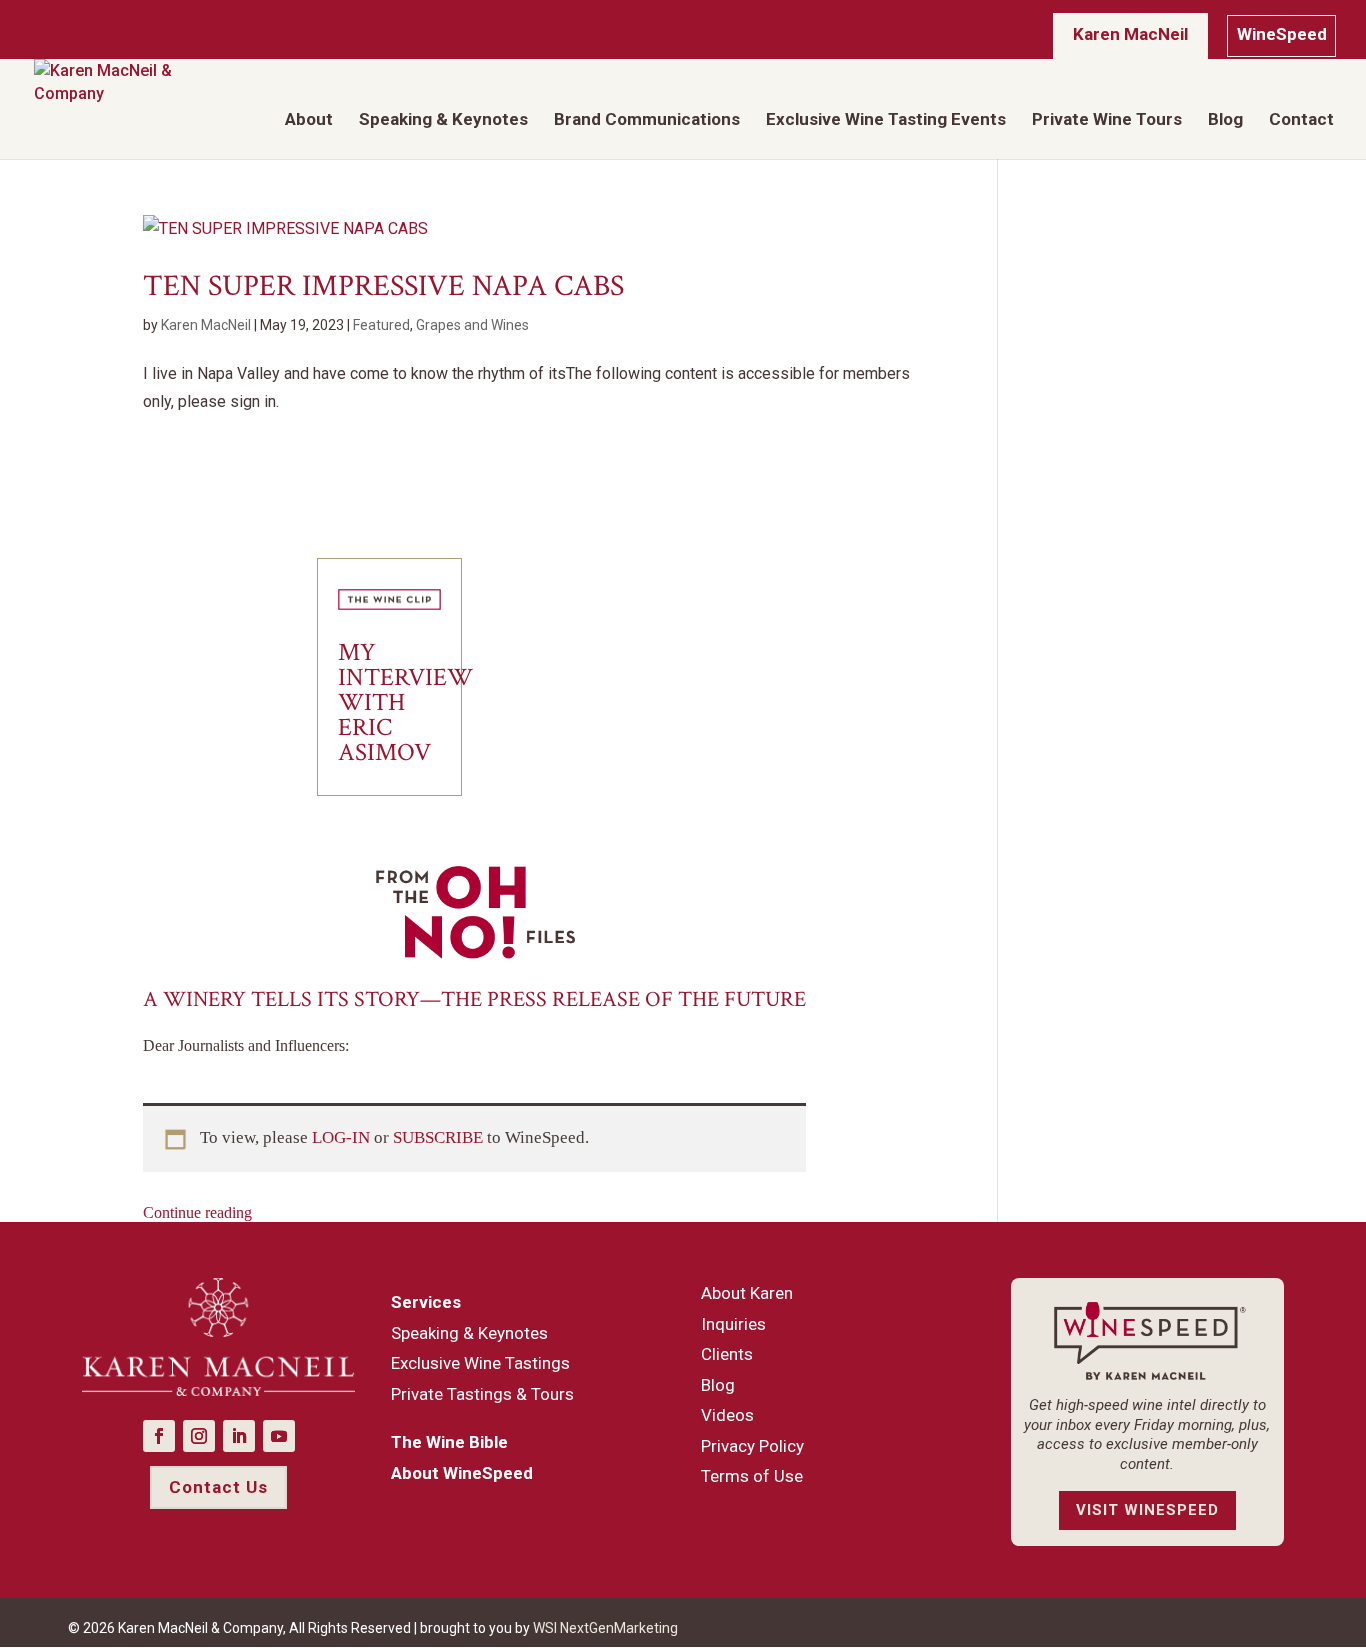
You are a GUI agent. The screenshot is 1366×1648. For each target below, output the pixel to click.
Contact (1301, 120)
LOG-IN (343, 1137)
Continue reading (197, 1212)
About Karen (747, 1293)
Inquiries (733, 1324)
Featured (381, 325)
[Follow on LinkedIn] (239, 1436)
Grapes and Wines (472, 325)
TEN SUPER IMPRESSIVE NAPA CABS (383, 286)
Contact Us (218, 1487)
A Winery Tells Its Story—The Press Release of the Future (474, 999)
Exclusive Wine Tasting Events (886, 120)
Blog (1225, 120)
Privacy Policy (752, 1446)
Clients (727, 1354)
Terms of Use (752, 1476)
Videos (727, 1415)
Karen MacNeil (1130, 34)
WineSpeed (1282, 34)
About (309, 120)
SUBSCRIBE (440, 1137)
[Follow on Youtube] (279, 1436)
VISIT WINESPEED (1147, 1510)
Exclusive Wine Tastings (480, 1363)
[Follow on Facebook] (159, 1436)
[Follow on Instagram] (199, 1436)
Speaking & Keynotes (443, 120)
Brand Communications (647, 120)
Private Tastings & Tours (482, 1394)
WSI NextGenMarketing (605, 1628)
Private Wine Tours (1107, 120)
